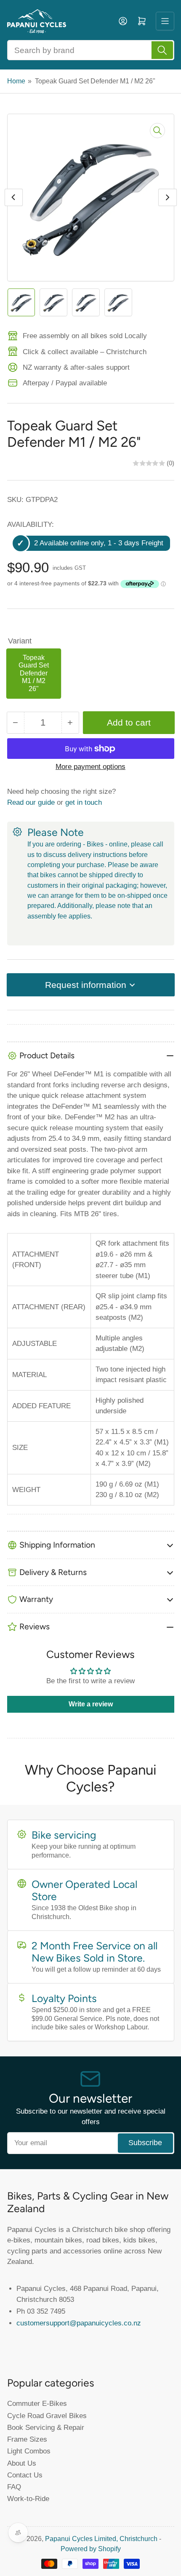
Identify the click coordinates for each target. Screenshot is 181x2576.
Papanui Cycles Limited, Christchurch (101, 2539)
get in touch (84, 802)
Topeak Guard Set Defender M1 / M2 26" (34, 673)
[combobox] (91, 50)
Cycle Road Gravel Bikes (47, 2416)
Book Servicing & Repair (46, 2427)
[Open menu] (165, 21)
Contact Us (25, 2475)
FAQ (14, 2487)
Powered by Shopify (91, 2549)
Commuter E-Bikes (37, 2403)
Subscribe (145, 2143)
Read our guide (31, 802)
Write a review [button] (91, 1704)
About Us (22, 2463)
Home (16, 81)
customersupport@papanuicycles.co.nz (79, 2323)
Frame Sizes (27, 2439)
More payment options (90, 767)
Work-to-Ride (28, 2499)
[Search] (162, 50)
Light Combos (29, 2451)
